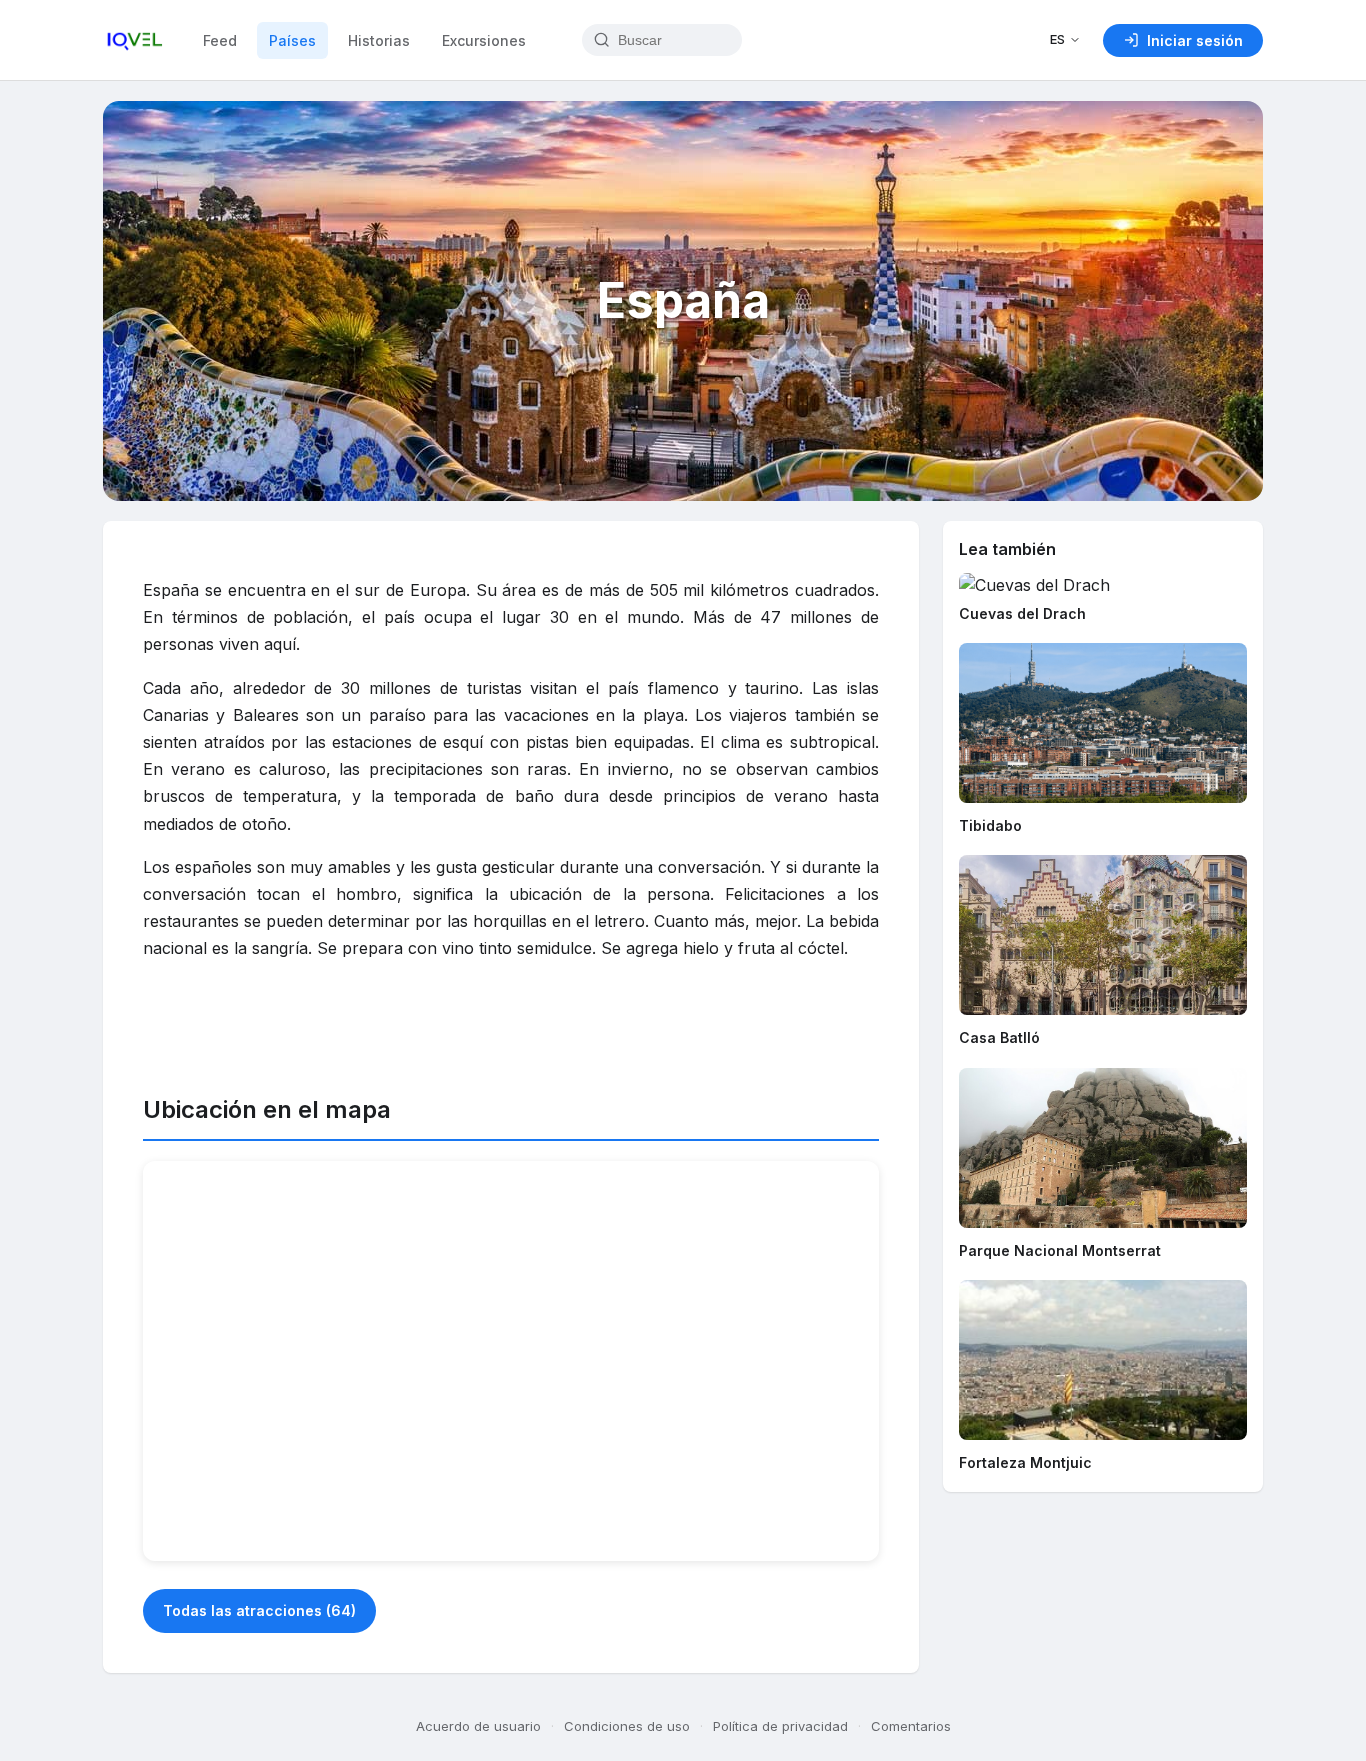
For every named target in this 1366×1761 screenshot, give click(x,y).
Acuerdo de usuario (478, 1726)
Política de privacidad (780, 1726)
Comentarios (911, 1726)
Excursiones (484, 40)
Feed (220, 40)
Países (292, 40)
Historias (379, 40)
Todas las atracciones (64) (259, 1610)
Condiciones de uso (627, 1726)
